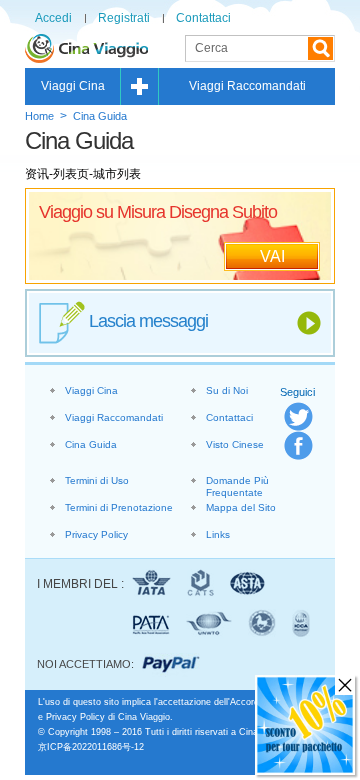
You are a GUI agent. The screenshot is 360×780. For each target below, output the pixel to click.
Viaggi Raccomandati (247, 86)
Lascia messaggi (148, 321)
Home (39, 116)
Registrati (124, 18)
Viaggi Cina (73, 86)
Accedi (53, 18)
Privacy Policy (96, 534)
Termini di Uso (97, 480)
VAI (272, 256)
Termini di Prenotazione (119, 507)
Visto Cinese (235, 444)
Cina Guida (100, 116)
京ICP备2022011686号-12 (91, 747)
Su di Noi (227, 390)
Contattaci (203, 18)
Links (218, 534)
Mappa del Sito (241, 507)
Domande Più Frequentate (237, 486)
